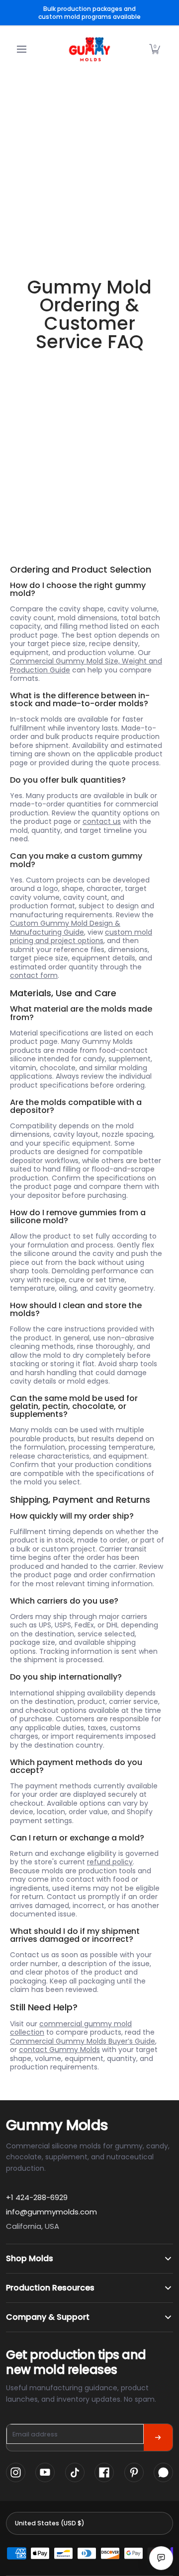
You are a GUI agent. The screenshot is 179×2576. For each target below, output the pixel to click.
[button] (155, 49)
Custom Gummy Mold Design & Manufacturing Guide (65, 928)
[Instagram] (16, 2472)
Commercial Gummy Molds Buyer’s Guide (83, 2041)
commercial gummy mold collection (71, 2028)
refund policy (110, 1862)
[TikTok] (75, 2472)
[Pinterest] (134, 2472)
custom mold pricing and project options (81, 937)
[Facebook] (104, 2472)
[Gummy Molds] (89, 49)
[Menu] (21, 49)
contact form (34, 975)
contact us (102, 821)
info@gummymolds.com (51, 2212)
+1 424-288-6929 (37, 2197)
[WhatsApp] (163, 2472)
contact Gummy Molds (59, 2050)
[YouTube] (45, 2472)
